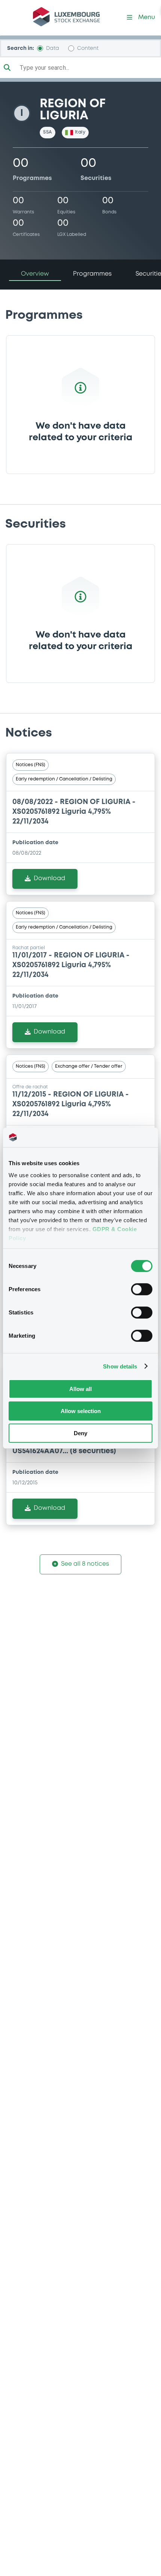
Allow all (80, 1389)
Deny (80, 1433)
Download (49, 878)
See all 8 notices (85, 1564)
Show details (120, 1366)
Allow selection (81, 1411)
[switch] (142, 1289)
